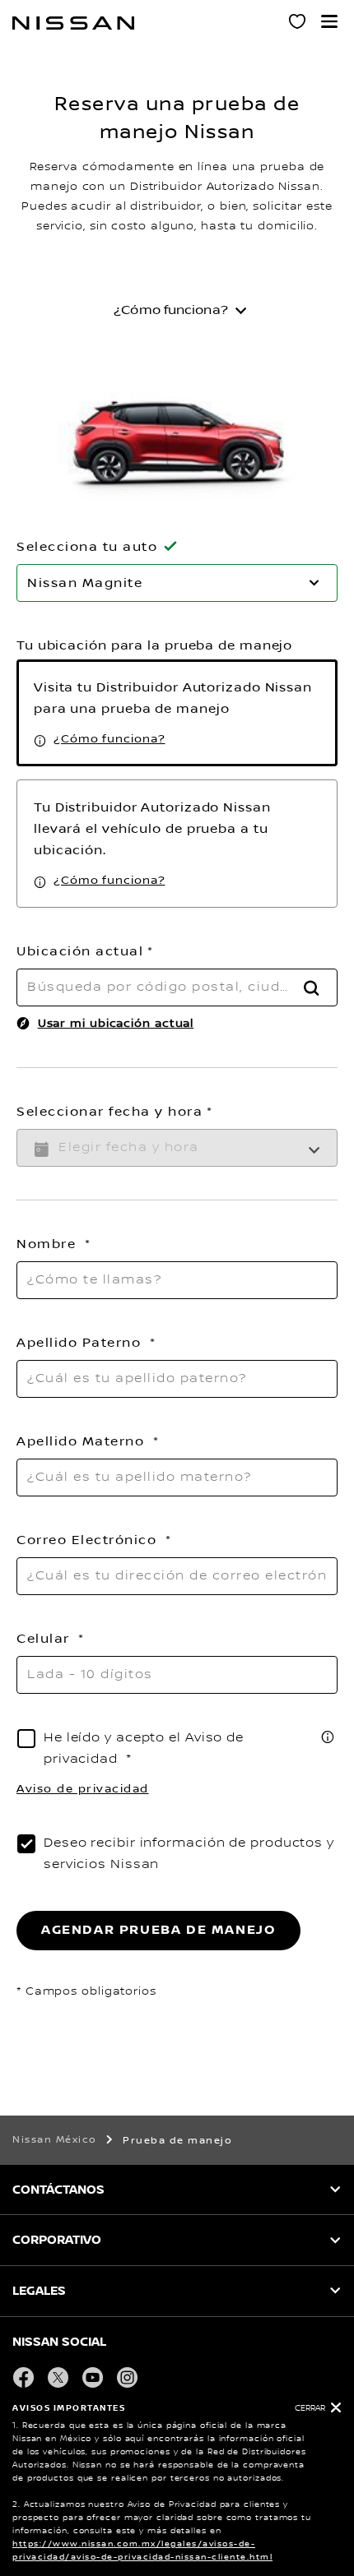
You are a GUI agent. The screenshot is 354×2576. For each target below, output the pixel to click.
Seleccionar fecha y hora (109, 1112)
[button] (329, 21)
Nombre (49, 1244)
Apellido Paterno (81, 1343)
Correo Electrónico (89, 1540)
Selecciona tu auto (87, 547)
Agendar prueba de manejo (158, 1930)
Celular (45, 1639)
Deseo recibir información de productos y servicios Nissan (189, 1854)
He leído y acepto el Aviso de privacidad (144, 1748)
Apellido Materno (83, 1441)
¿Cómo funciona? (109, 739)
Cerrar (310, 2408)
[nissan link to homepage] (73, 23)
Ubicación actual (80, 951)
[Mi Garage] (298, 24)
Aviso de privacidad (83, 1789)
